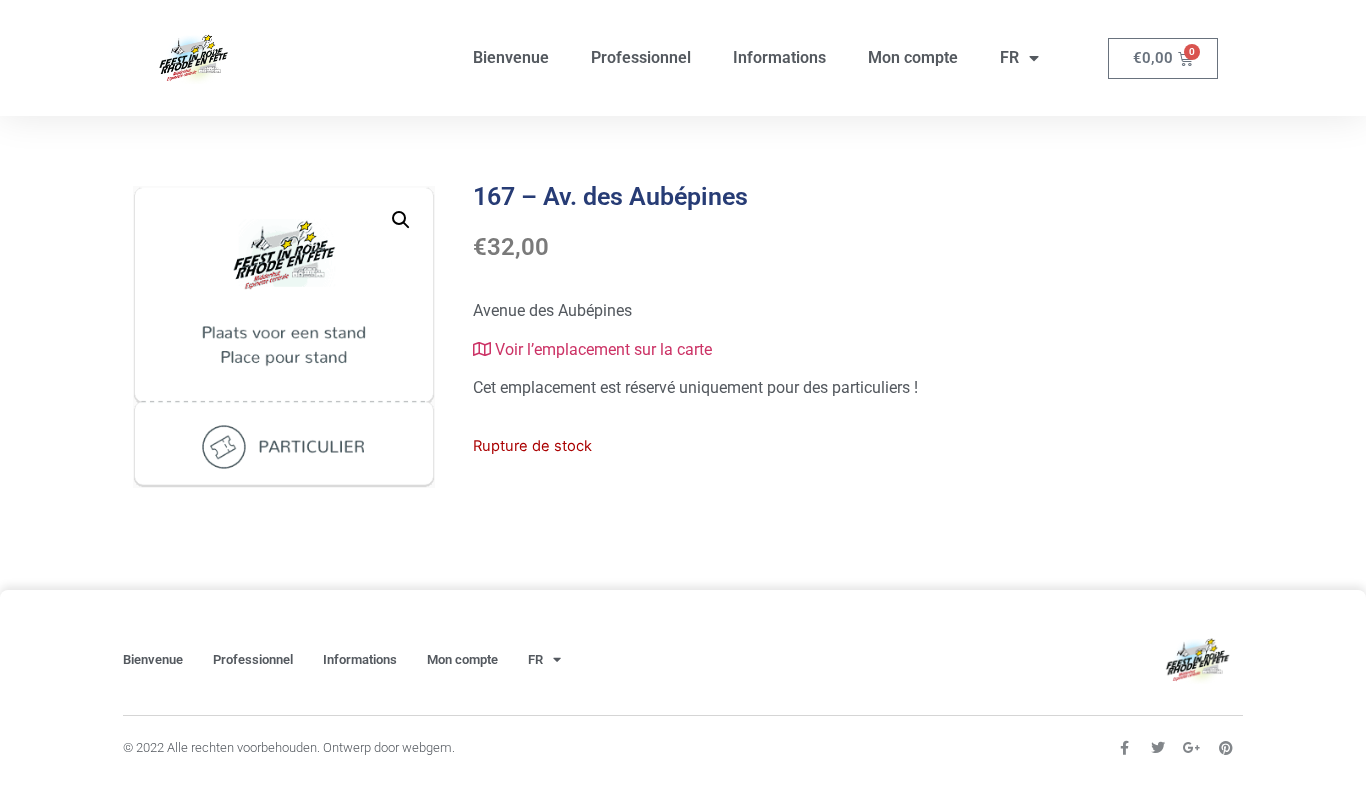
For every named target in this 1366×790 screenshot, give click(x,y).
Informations (779, 57)
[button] (401, 220)
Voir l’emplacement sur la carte (601, 349)
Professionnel (641, 57)
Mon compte (913, 57)
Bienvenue (511, 57)
